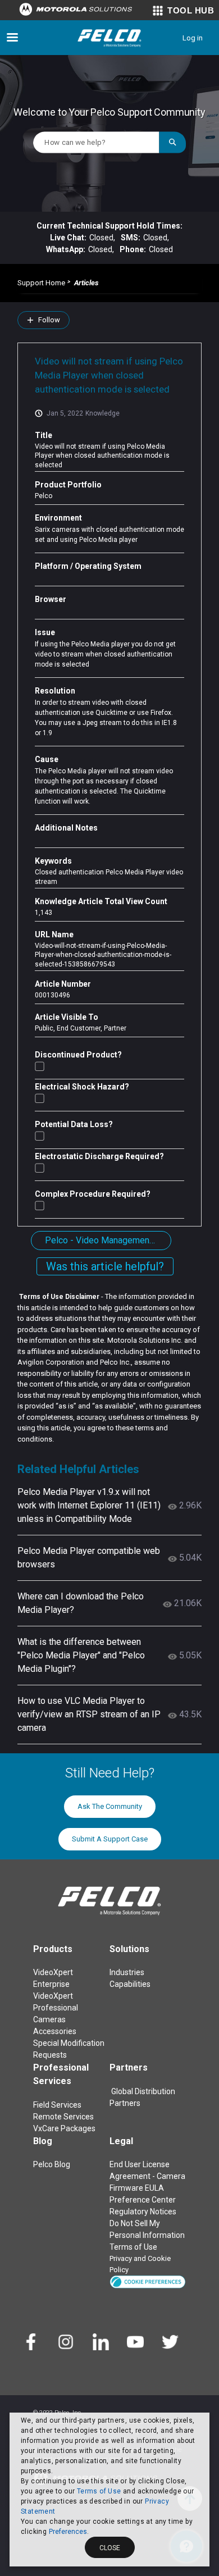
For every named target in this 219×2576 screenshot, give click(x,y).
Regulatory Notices (143, 2212)
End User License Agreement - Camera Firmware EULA (147, 2176)
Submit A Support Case (110, 1839)
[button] (148, 2281)
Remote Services (63, 2117)
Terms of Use (99, 2491)
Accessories (55, 2031)
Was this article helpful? (105, 1266)
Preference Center (143, 2200)
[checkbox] (40, 1066)
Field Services (57, 2105)
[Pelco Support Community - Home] (109, 38)
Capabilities (130, 1984)
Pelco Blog (52, 2164)
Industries (127, 1972)
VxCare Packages (64, 2128)
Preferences (68, 2532)
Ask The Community (110, 1806)
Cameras (49, 2019)
